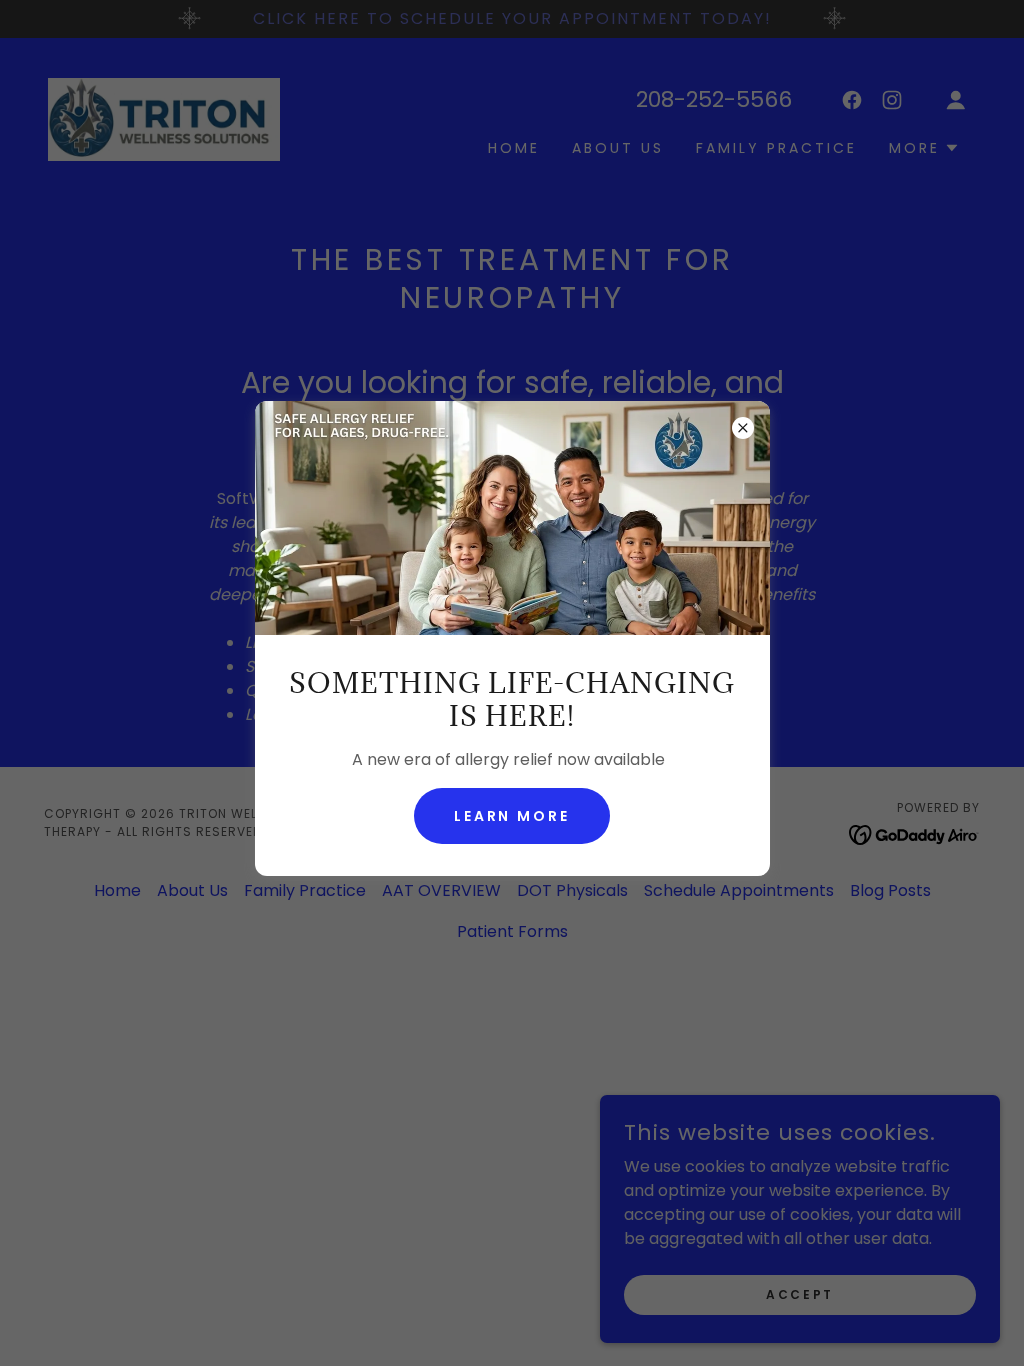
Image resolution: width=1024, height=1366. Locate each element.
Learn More (512, 816)
